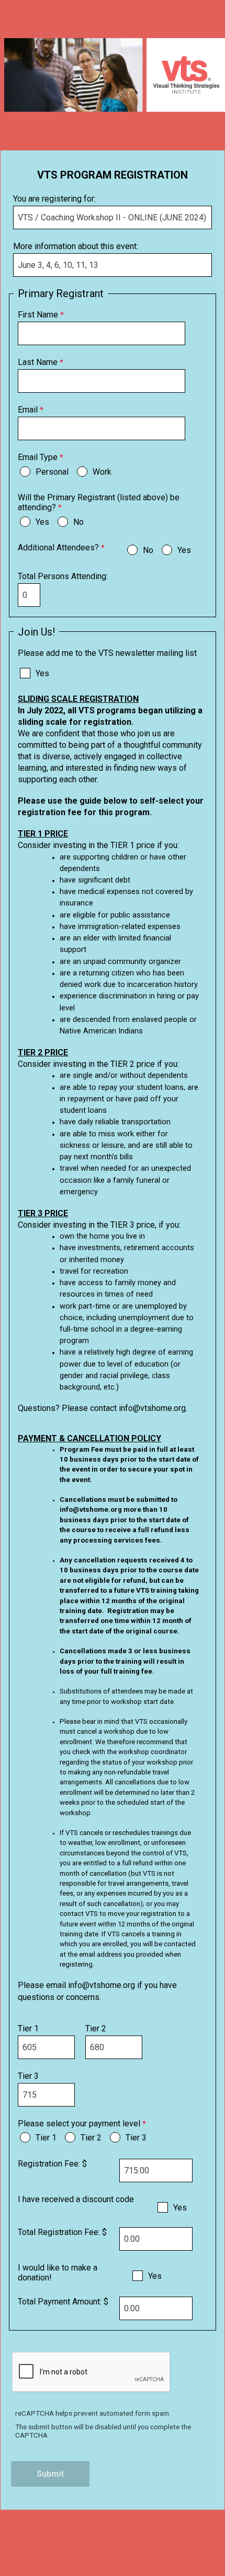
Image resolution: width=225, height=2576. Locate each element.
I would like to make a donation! (58, 2273)
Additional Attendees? (58, 548)
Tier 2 (97, 2028)
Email (28, 410)
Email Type (38, 457)
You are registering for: (54, 199)
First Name (38, 315)
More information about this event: (76, 246)
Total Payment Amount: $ (63, 2302)
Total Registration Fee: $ (62, 2232)
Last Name (38, 362)
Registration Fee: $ (52, 2164)
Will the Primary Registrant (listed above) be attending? (99, 502)
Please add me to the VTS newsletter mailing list (107, 653)
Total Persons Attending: (64, 576)
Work (102, 472)
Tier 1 (29, 2028)
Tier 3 (29, 2076)
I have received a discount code (76, 2199)
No (78, 522)
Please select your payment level (79, 2124)
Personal (52, 472)
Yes (42, 522)
